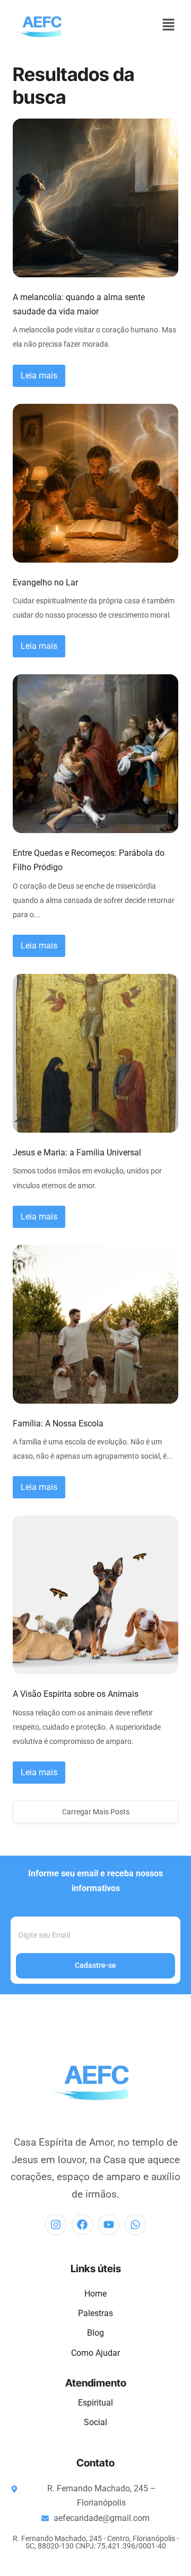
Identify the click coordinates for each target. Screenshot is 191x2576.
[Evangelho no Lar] (95, 483)
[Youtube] (109, 2225)
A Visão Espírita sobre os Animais (76, 1694)
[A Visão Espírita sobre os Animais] (95, 1595)
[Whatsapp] (135, 2225)
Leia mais (39, 376)
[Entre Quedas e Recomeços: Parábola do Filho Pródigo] (95, 754)
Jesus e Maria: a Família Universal (77, 1153)
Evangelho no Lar (45, 582)
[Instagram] (56, 2225)
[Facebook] (82, 2225)
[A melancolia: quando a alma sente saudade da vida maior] (95, 198)
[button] (168, 25)
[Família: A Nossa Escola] (95, 1324)
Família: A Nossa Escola (58, 1423)
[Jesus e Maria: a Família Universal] (95, 1053)
